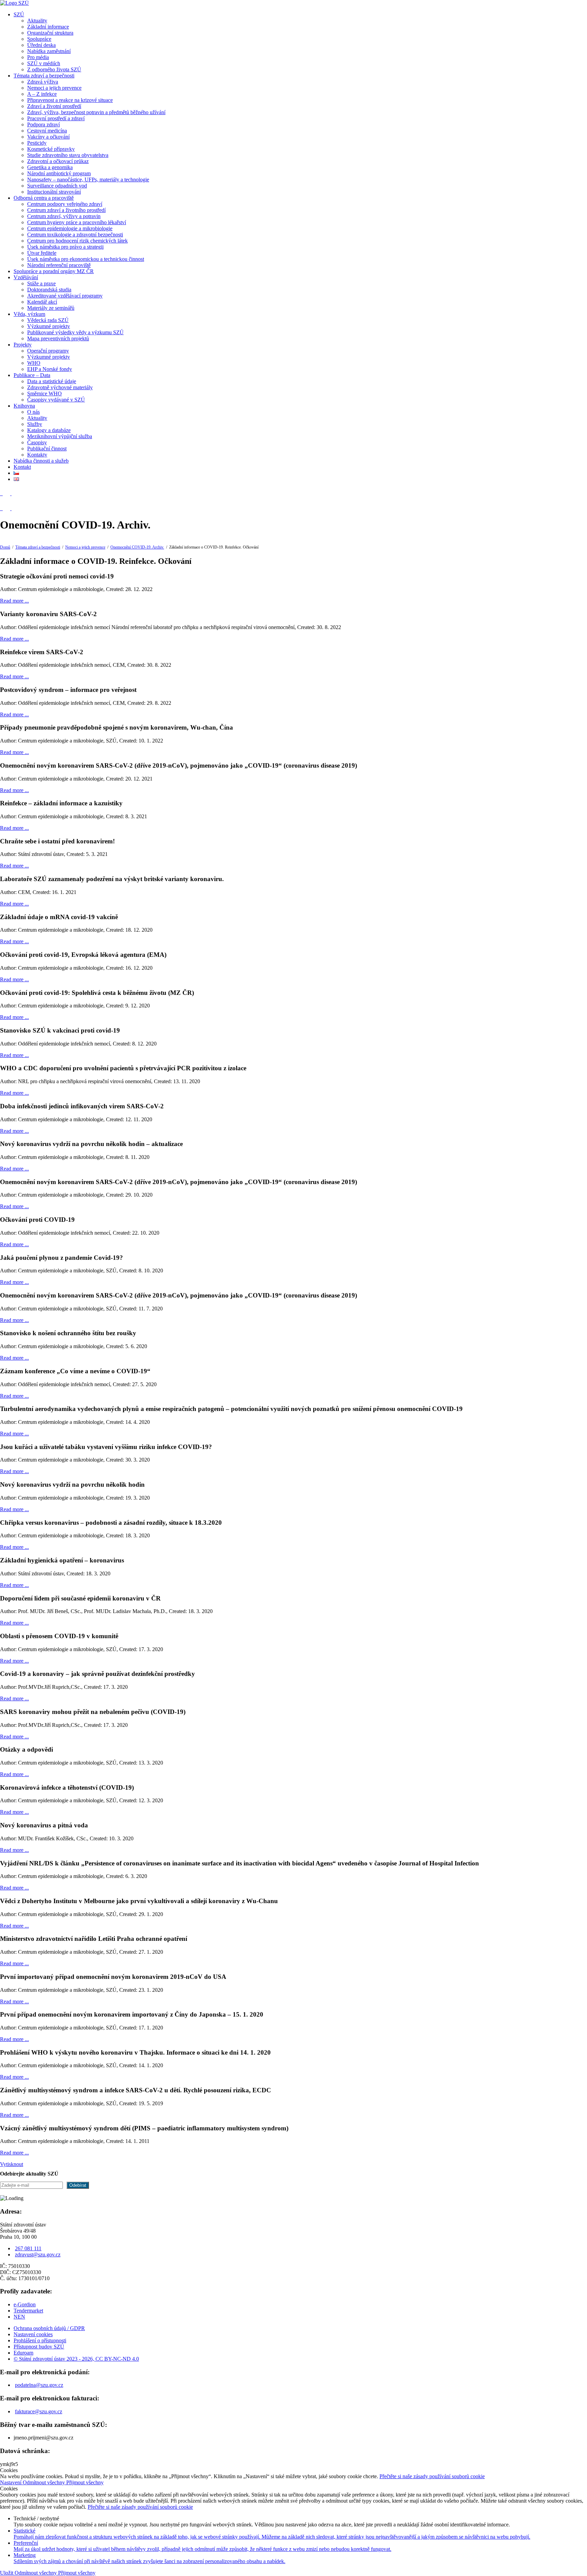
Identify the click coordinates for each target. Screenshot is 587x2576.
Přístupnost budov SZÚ (39, 2347)
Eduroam (23, 2353)
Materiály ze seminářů (51, 308)
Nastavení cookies (33, 2334)
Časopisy (37, 442)
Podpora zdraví (43, 124)
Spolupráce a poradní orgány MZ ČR (54, 271)
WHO (34, 363)
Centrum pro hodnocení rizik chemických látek (77, 241)
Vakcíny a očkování (48, 137)
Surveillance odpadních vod (57, 186)
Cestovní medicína (47, 131)
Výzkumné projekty (49, 326)
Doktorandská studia (49, 290)
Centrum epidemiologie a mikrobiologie (70, 228)
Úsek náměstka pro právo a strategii (65, 247)
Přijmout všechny (85, 2482)
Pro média (38, 57)
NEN (19, 2317)
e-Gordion (25, 2304)
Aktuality (37, 21)
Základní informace (48, 27)
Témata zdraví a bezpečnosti (44, 76)
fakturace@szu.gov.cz (39, 2411)
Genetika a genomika (50, 167)
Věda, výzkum (29, 314)
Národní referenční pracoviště (59, 265)
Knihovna (24, 406)
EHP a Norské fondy (50, 369)
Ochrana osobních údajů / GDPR (49, 2328)
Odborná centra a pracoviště (44, 198)
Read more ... (14, 601)
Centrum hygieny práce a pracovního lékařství (77, 222)
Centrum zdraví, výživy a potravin (64, 216)
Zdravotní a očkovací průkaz (58, 161)
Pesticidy (37, 143)
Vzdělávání (26, 277)
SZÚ (19, 14)
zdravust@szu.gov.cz (38, 2255)
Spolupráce (39, 39)
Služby (35, 424)
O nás (33, 412)
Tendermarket (28, 2311)
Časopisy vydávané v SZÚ (56, 400)
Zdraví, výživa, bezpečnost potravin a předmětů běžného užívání (96, 112)
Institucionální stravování (54, 192)
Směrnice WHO (45, 393)
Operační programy (48, 351)
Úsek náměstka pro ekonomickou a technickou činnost (86, 259)
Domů (5, 547)
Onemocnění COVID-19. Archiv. (137, 547)
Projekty (23, 345)
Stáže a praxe (41, 283)
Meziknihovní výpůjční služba (60, 436)
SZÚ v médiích (44, 63)
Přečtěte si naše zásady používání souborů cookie (432, 2476)
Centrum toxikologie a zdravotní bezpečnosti (75, 235)
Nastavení (11, 2482)
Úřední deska (41, 45)
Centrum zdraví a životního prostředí (66, 210)
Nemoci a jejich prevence (54, 88)
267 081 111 (28, 2248)
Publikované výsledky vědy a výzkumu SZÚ (75, 332)
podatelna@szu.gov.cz (39, 2385)
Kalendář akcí (42, 302)
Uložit (7, 2573)
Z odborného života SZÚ (54, 69)
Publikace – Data (32, 375)
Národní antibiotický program (59, 173)
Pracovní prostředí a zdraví (56, 118)
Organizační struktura (50, 33)
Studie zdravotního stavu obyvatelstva (68, 155)
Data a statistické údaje (52, 381)
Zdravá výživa (43, 82)
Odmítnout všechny (45, 2482)
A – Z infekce (42, 94)
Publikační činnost (47, 449)
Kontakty (37, 455)
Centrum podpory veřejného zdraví (65, 204)
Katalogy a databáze (49, 430)
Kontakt (22, 467)
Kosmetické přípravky (51, 149)
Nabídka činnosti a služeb (41, 461)
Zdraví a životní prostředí (54, 106)
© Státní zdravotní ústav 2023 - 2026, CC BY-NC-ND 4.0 (76, 2359)
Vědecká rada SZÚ (48, 320)
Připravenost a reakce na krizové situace (70, 100)
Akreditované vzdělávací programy (65, 296)
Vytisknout (12, 2164)
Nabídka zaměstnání (49, 51)
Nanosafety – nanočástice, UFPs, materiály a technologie (88, 180)
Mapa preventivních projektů (58, 338)
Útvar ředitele (42, 253)
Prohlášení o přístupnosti (40, 2340)
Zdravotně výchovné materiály (60, 387)
